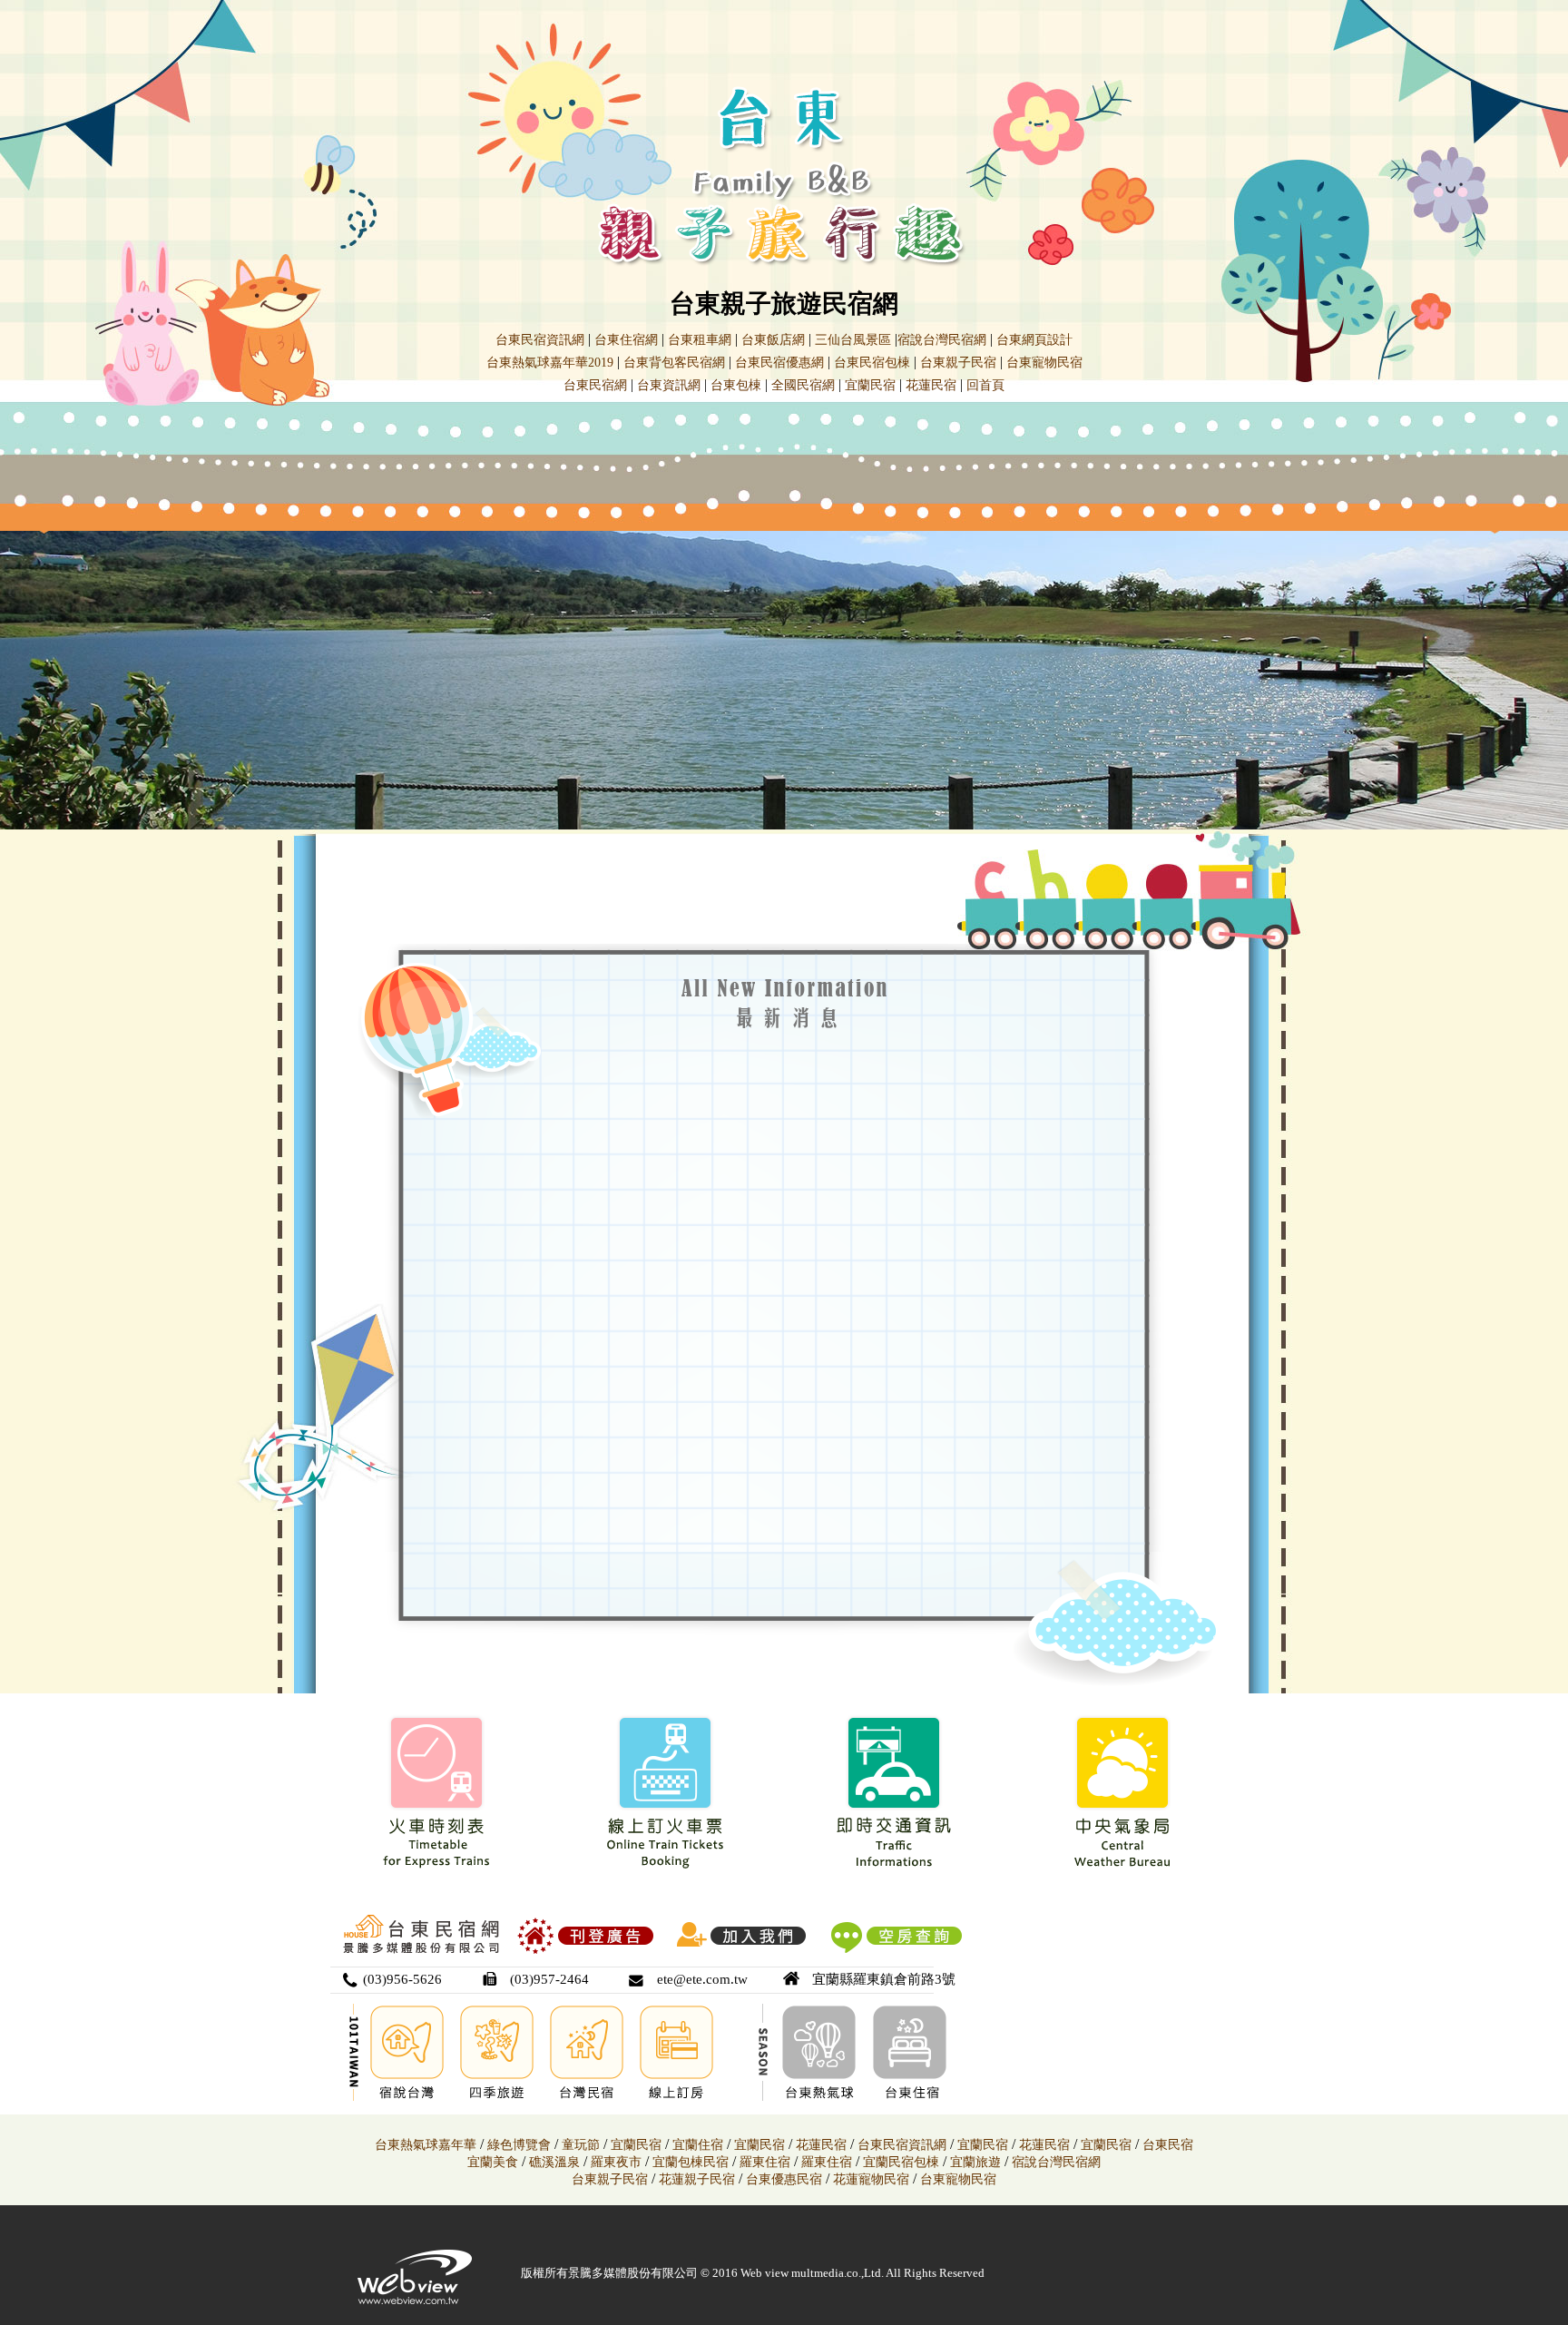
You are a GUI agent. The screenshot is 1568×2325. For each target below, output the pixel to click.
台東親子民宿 (958, 363)
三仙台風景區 (853, 340)
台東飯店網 (773, 340)
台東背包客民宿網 (674, 363)
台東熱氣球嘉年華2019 (550, 363)
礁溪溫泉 (554, 2162)
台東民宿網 (595, 385)
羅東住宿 (765, 2162)
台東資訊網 (669, 385)
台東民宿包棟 (872, 363)
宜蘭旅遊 (974, 2162)
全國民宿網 (803, 385)
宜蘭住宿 (698, 2145)
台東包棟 (736, 385)
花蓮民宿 (931, 385)
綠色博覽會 (519, 2145)
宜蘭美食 (493, 2162)
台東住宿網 (626, 340)
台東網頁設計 (1034, 340)
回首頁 (985, 385)
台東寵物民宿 (1044, 363)
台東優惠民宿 (784, 2179)
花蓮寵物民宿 (871, 2179)
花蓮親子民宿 (697, 2179)
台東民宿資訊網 (540, 340)
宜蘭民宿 (870, 385)
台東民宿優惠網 (779, 363)
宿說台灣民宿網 (942, 340)
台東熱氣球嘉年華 (426, 2145)
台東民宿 (1168, 2145)
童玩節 (581, 2145)
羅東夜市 (618, 2162)
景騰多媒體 (598, 2273)
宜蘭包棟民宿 (692, 2162)
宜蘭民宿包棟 (901, 2162)
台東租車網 (700, 340)
